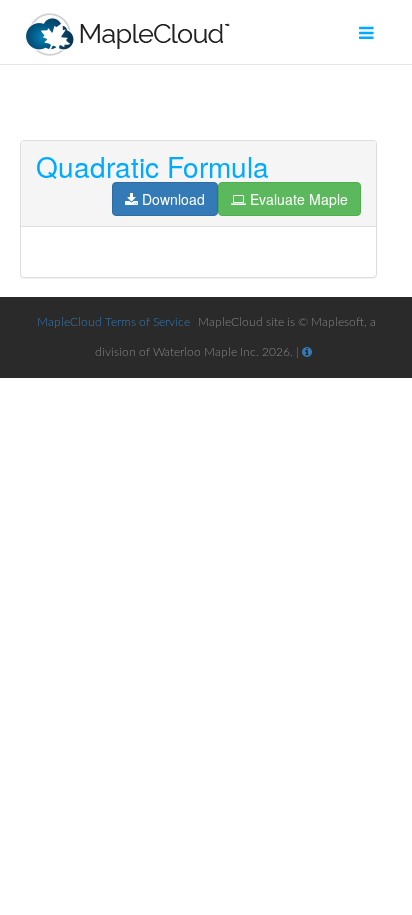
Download (173, 199)
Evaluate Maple (299, 199)
